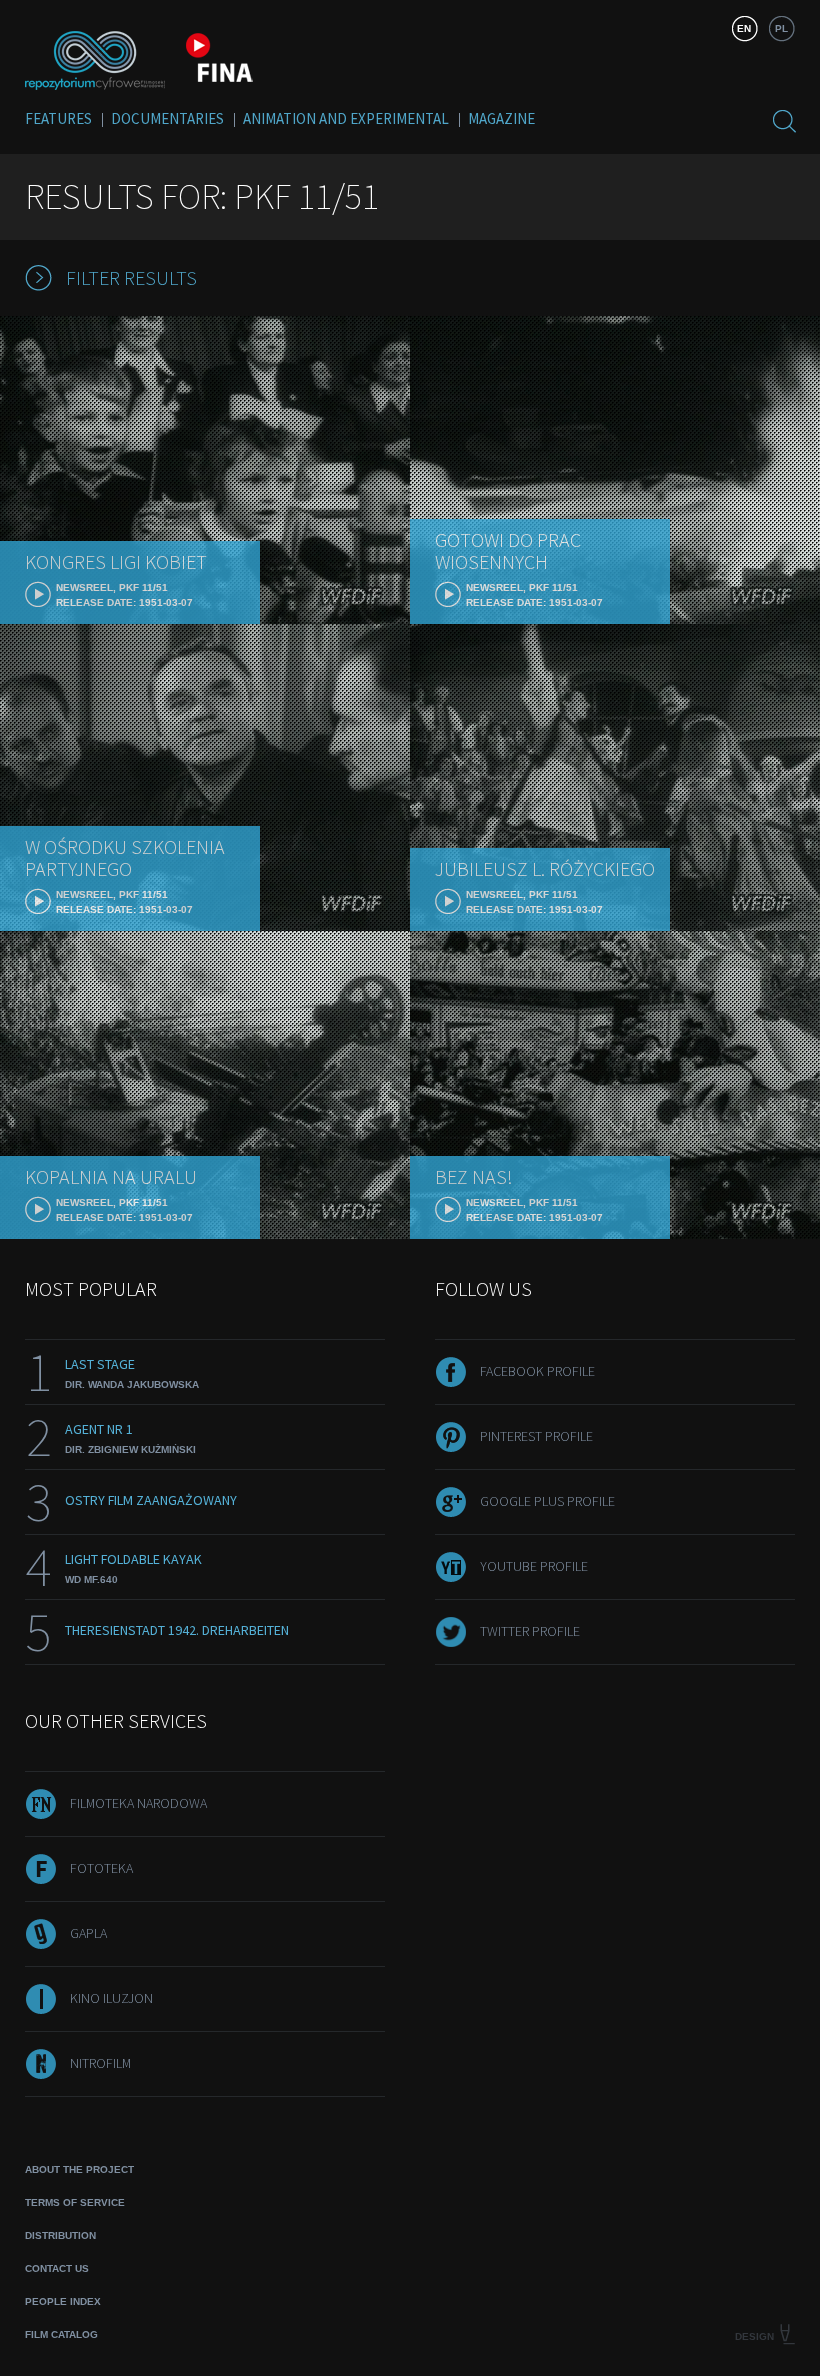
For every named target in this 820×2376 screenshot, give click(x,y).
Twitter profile (530, 1631)
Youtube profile (534, 1566)
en (744, 28)
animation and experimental (346, 118)
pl (781, 28)
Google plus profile (547, 1501)
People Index (63, 2301)
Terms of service (75, 2202)
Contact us (57, 2268)
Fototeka (101, 1868)
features (58, 118)
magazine (501, 118)
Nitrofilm (100, 2063)
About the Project (79, 2169)
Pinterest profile (536, 1436)
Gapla (88, 1933)
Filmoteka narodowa (138, 1803)
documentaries (167, 118)
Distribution (60, 2235)
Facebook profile (537, 1371)
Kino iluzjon (111, 1998)
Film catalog (61, 2334)
